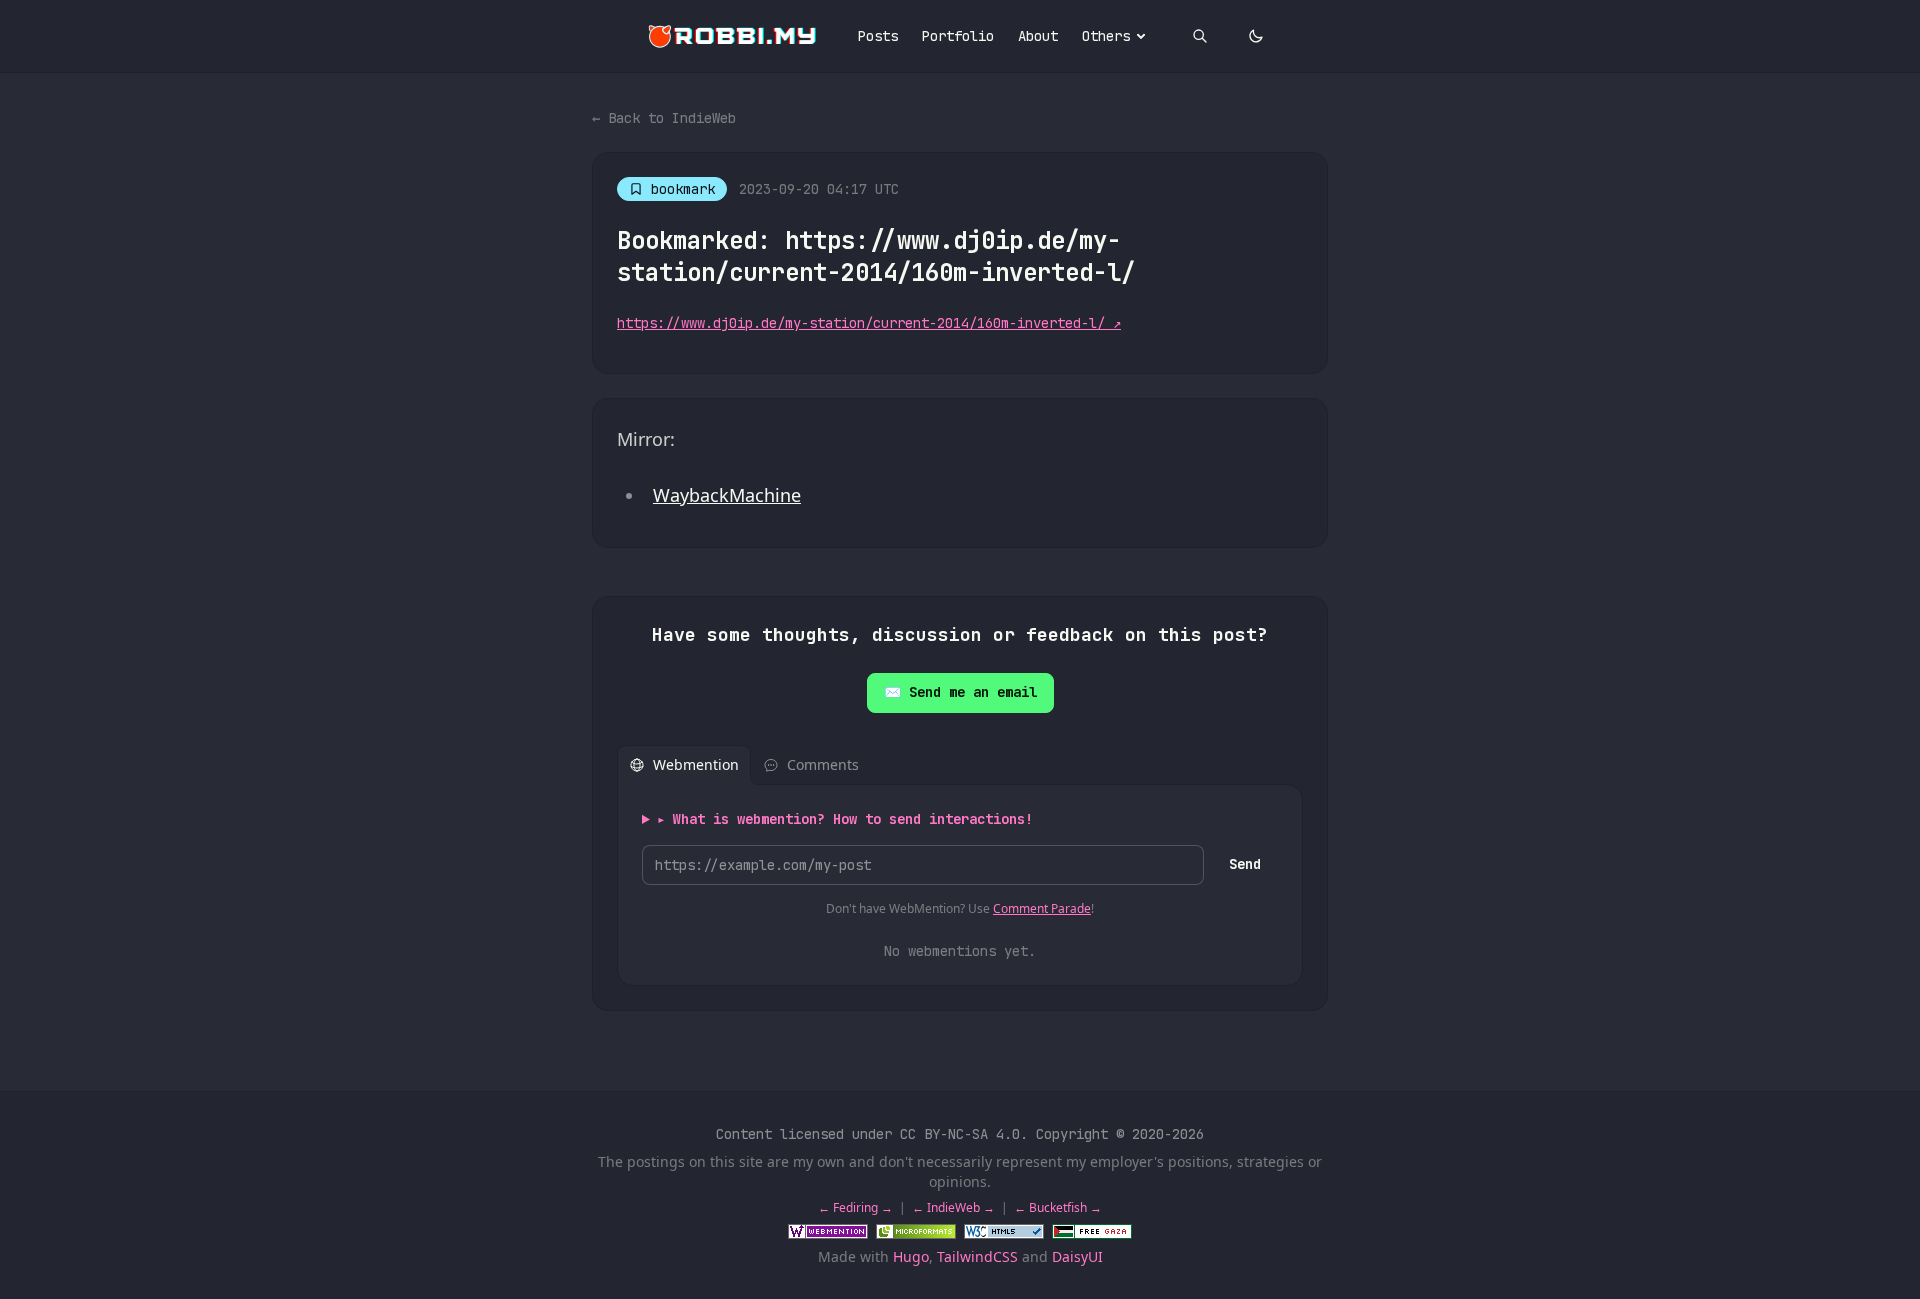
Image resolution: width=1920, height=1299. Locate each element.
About (1038, 36)
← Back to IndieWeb (664, 118)
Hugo (911, 1256)
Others (1106, 36)
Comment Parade (1042, 908)
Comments (823, 764)
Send (1245, 864)
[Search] (1200, 36)
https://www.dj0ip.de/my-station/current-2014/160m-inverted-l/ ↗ (869, 323)
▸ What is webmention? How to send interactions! (845, 819)
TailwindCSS (977, 1256)
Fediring (855, 1207)
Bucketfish (1058, 1207)
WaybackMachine (727, 495)
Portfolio (958, 36)
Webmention (696, 764)
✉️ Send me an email (960, 692)
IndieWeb (953, 1207)
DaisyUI (1077, 1256)
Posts (878, 36)
